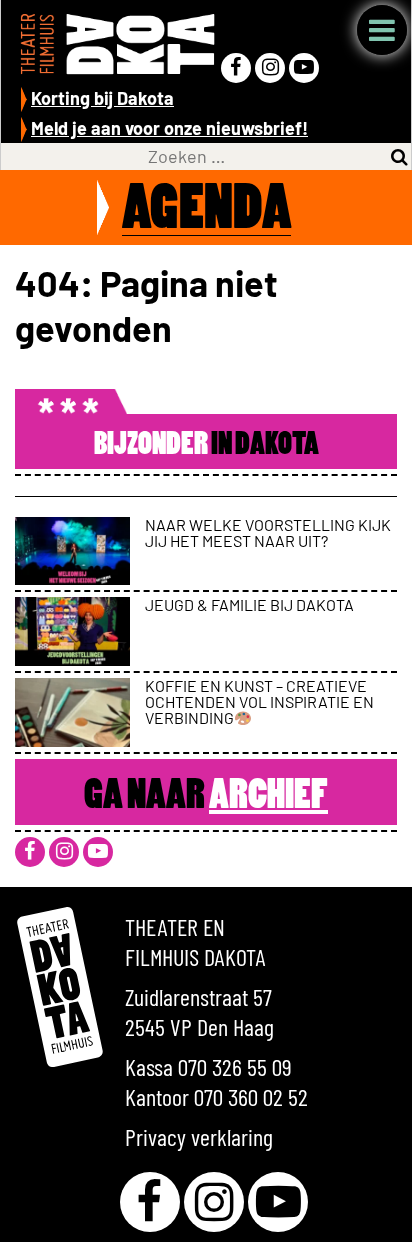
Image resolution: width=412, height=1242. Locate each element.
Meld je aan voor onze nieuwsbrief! (169, 128)
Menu (382, 30)
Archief (268, 797)
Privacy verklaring (199, 1136)
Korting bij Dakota (102, 98)
